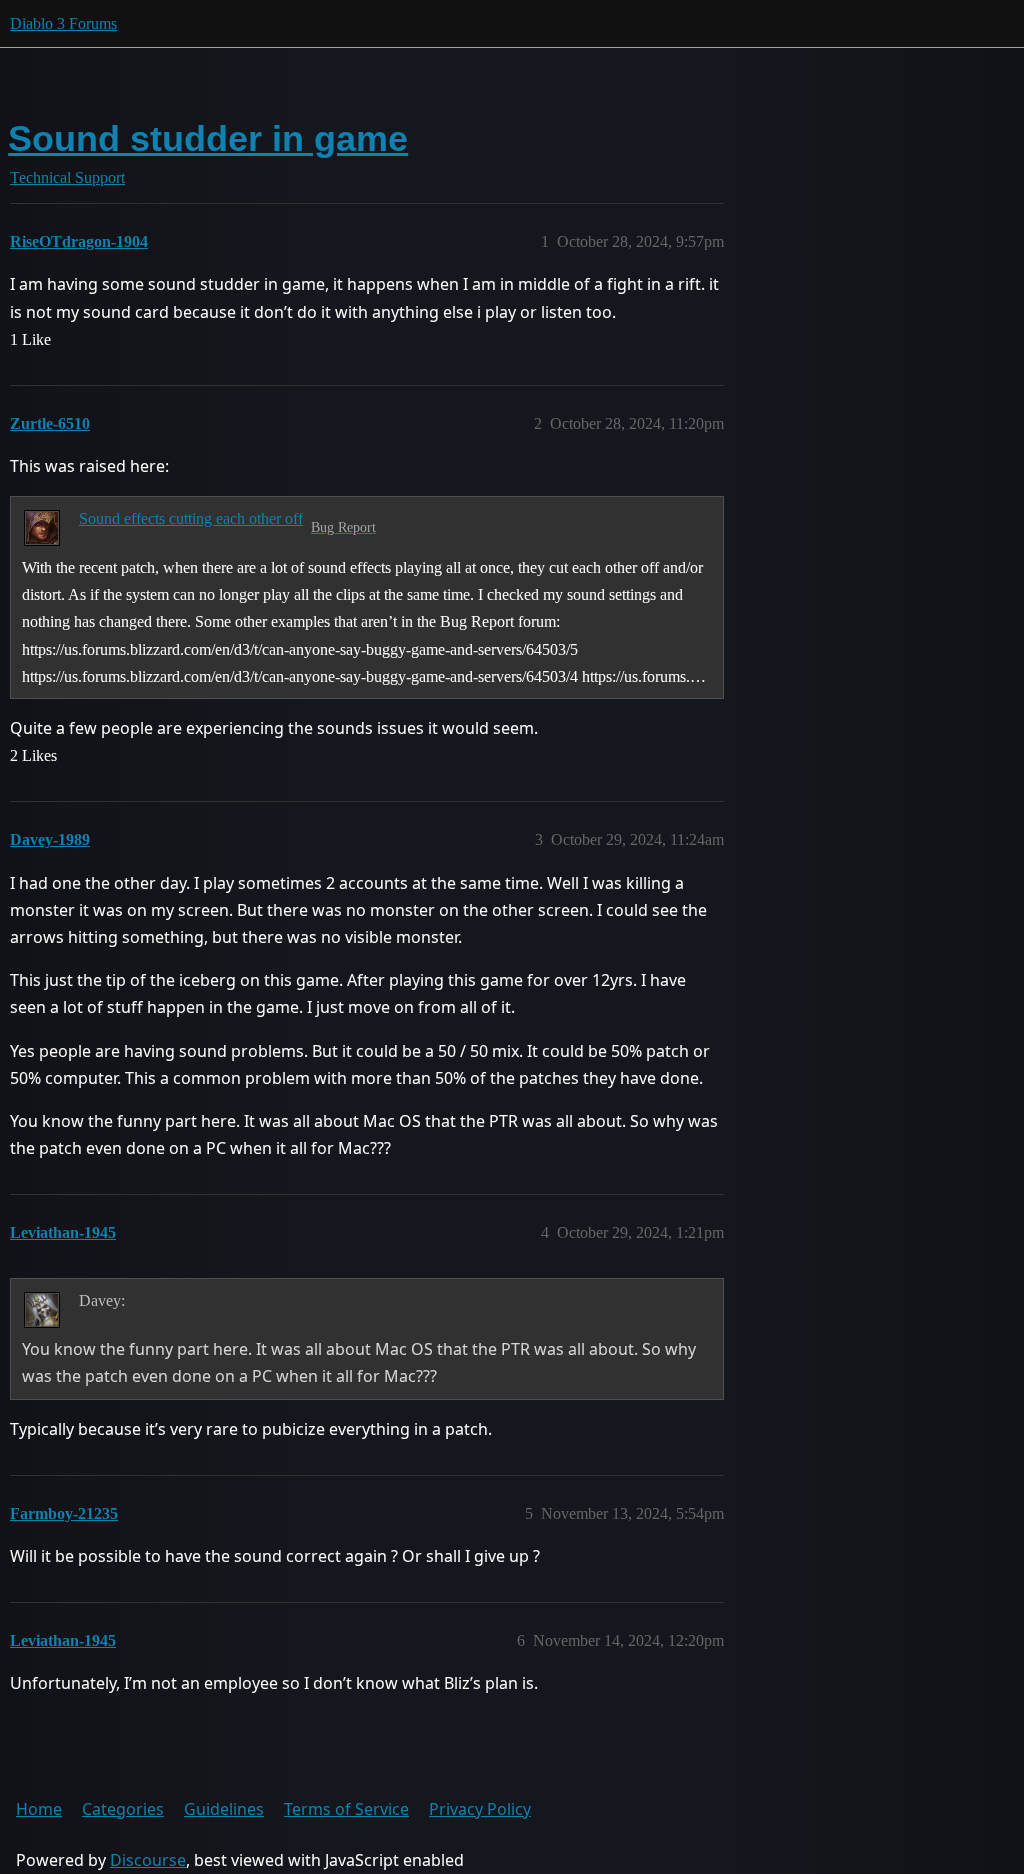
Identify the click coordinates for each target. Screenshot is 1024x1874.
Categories (123, 1809)
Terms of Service (346, 1809)
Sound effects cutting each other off (191, 518)
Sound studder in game (208, 138)
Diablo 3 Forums (63, 23)
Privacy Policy (480, 1809)
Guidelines (224, 1809)
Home (39, 1809)
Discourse (148, 1860)
